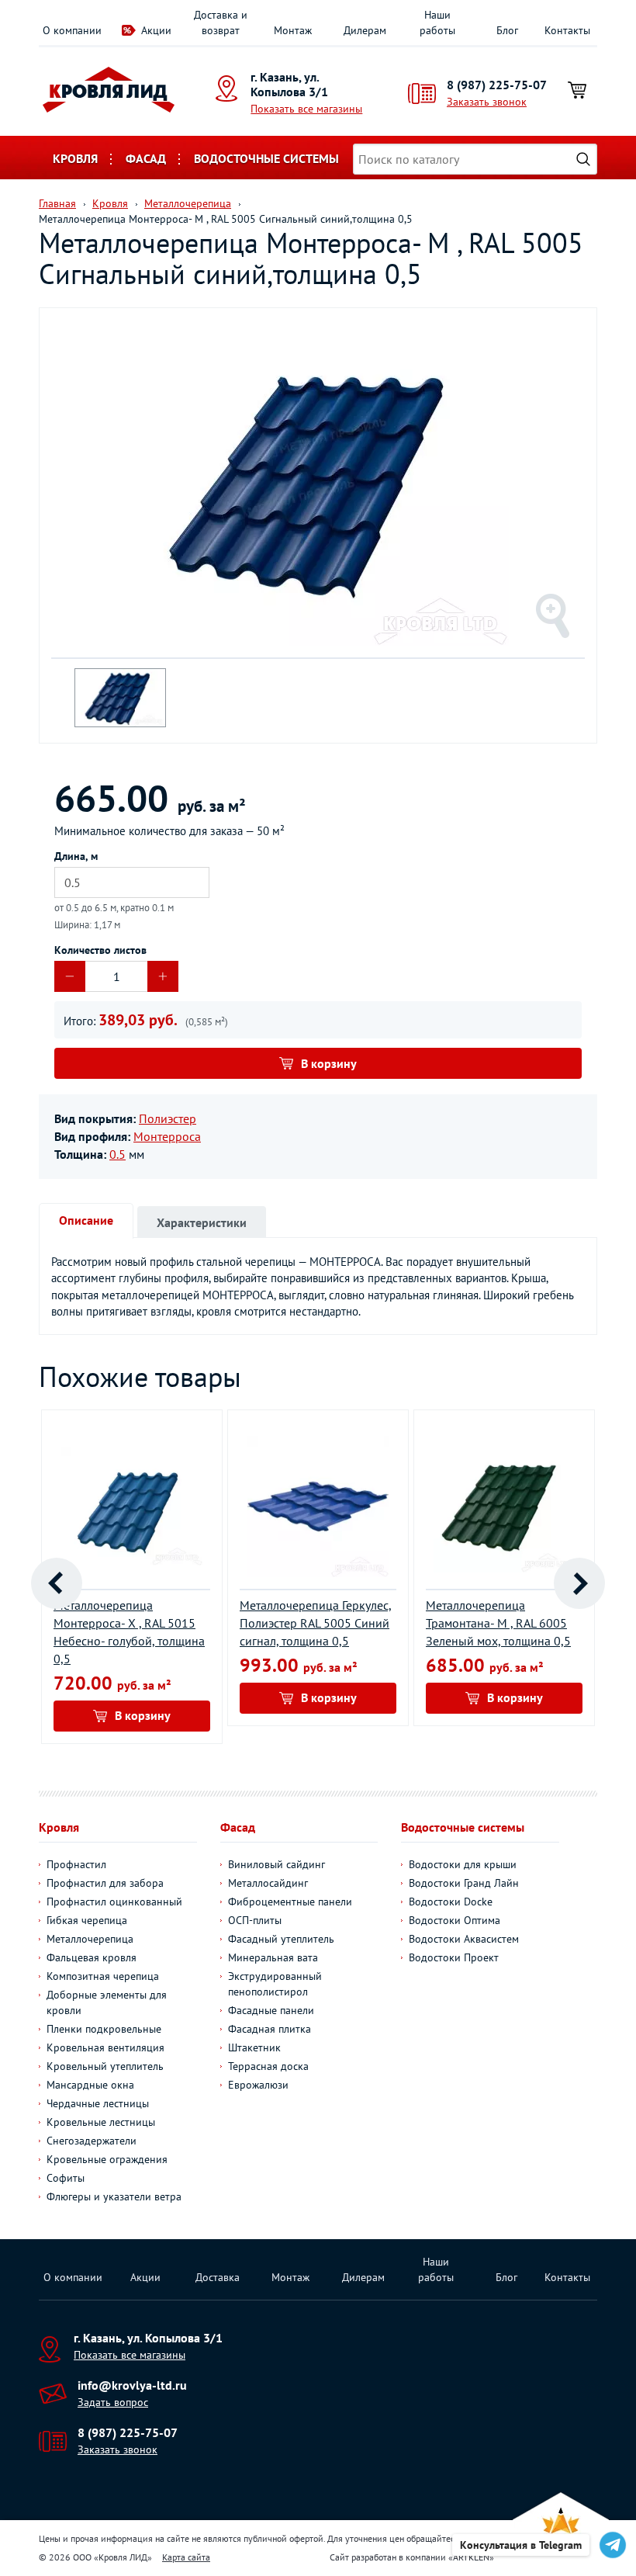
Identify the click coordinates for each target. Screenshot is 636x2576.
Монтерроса (167, 1136)
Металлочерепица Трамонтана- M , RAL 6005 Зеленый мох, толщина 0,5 (498, 1623)
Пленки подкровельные (104, 2029)
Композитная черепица (103, 1976)
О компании (72, 30)
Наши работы (437, 23)
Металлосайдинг (268, 1883)
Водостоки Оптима (455, 1920)
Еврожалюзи (258, 2085)
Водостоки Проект (454, 1957)
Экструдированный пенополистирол (275, 1984)
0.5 (118, 1154)
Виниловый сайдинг (277, 1864)
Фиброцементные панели (290, 1902)
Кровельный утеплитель (105, 2066)
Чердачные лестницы (98, 2103)
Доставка (218, 2277)
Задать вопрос (113, 2402)
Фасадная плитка (270, 2029)
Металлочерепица (90, 1939)
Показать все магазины (306, 109)
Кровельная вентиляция (105, 2047)
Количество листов (100, 950)
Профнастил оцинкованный (114, 1902)
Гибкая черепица (87, 1920)
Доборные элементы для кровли (107, 2002)
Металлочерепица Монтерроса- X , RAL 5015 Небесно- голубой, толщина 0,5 (129, 1632)
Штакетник (254, 2047)
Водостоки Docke (451, 1902)
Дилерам (365, 30)
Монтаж (293, 30)
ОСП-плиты (255, 1920)
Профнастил (76, 1864)
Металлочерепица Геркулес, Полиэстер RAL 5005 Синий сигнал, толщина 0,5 (316, 1623)
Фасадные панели (271, 2010)
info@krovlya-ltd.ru (132, 2385)
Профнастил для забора (105, 1883)
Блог (507, 30)
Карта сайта (186, 2557)
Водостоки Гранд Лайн (464, 1883)
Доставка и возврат (221, 23)
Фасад (146, 158)
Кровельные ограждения (107, 2159)
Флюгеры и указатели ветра (114, 2196)
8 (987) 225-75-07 (497, 85)
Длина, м (76, 856)
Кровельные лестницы (101, 2122)
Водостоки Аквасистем (464, 1939)
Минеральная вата (273, 1957)
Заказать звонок (487, 102)
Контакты (567, 30)
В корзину (329, 1063)
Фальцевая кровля (92, 1957)
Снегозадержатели (92, 2141)
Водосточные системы (266, 158)
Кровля (75, 158)
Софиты (66, 2178)
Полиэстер (168, 1118)
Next (579, 1583)
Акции (156, 30)
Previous (57, 1583)
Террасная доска (268, 2066)
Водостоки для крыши (463, 1864)
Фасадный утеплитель (281, 1939)
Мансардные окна (90, 2085)
